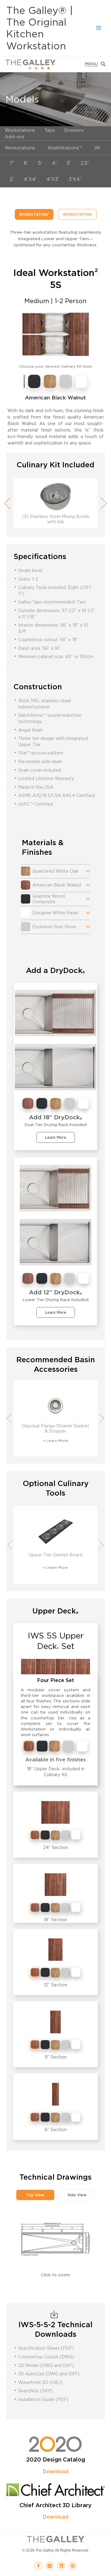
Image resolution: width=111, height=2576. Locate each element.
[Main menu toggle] (99, 28)
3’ (69, 163)
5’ (40, 163)
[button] (35, 2195)
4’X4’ (30, 179)
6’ (26, 163)
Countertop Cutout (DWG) (46, 2357)
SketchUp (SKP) (36, 2391)
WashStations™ (65, 148)
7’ (12, 163)
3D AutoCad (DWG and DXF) (49, 2374)
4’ (54, 163)
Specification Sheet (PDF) (46, 2348)
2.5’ (85, 163)
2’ (12, 179)
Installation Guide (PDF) (43, 2399)
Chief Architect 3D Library (55, 2505)
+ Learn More (55, 1440)
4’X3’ (53, 179)
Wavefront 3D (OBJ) (40, 2382)
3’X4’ (75, 179)
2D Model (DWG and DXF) (46, 2365)
